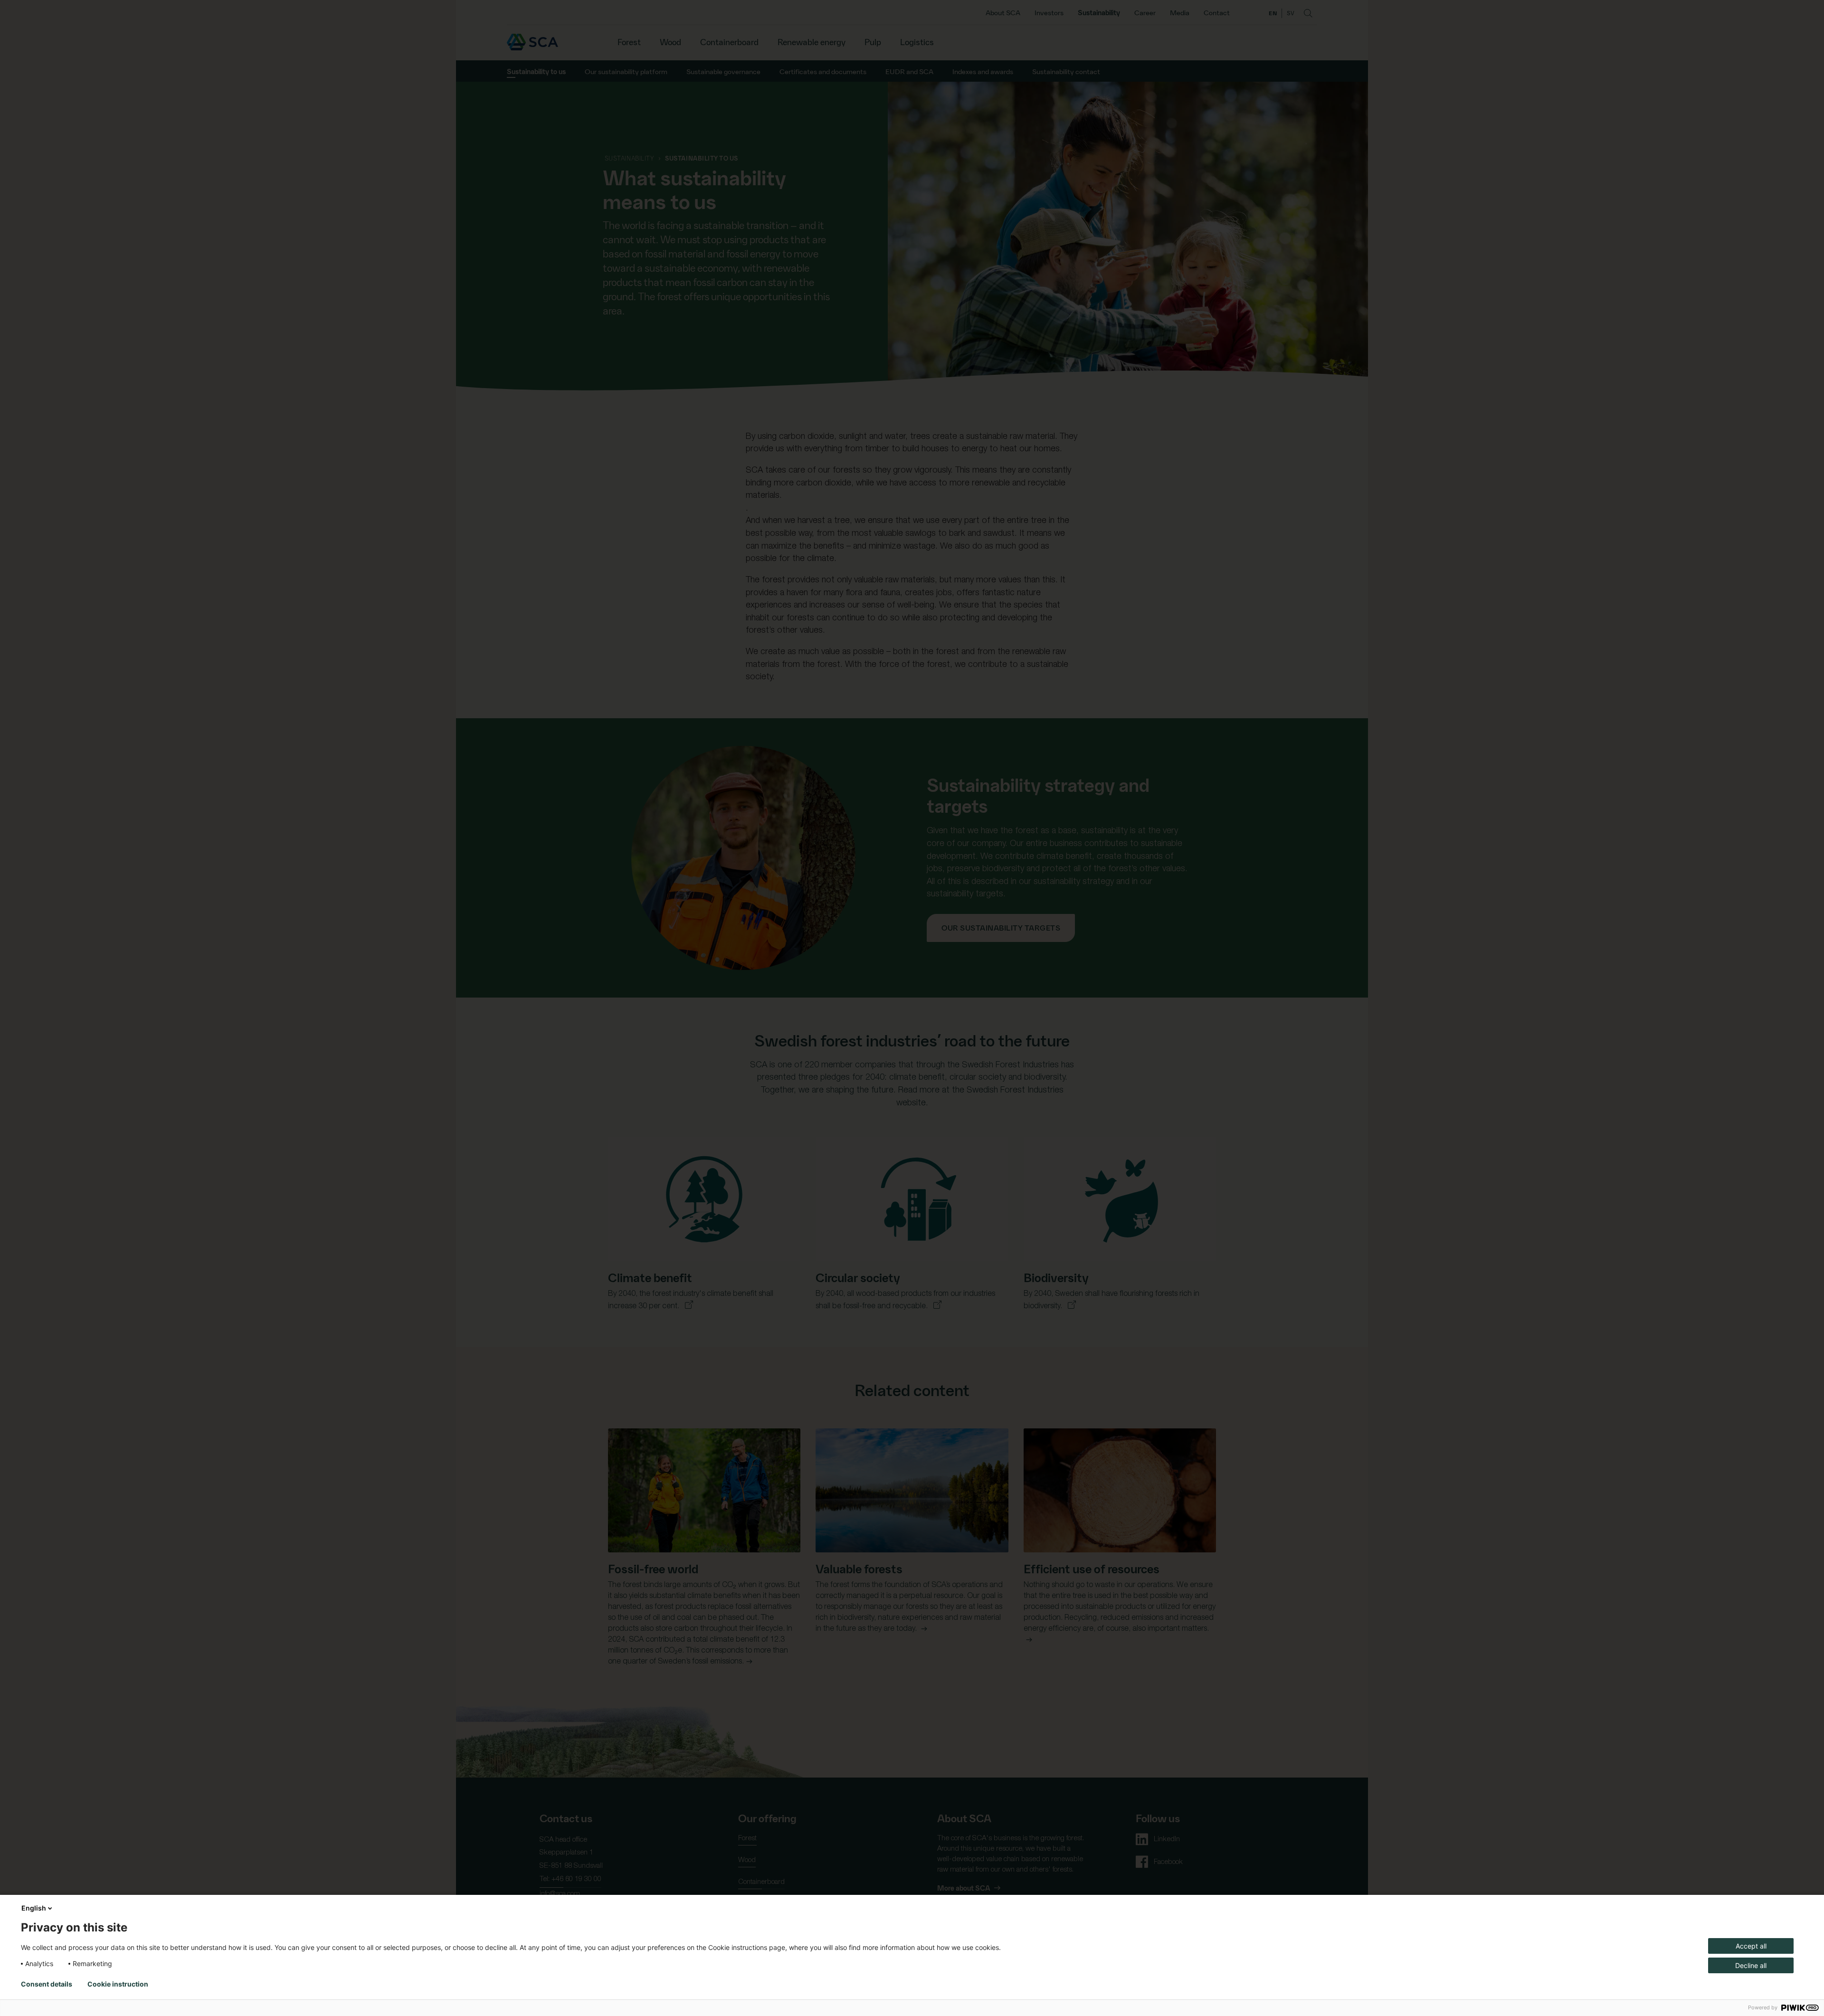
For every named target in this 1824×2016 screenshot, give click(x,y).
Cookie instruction (118, 1984)
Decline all (1751, 1965)
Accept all (1751, 1946)
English (34, 1908)
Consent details (47, 1984)
